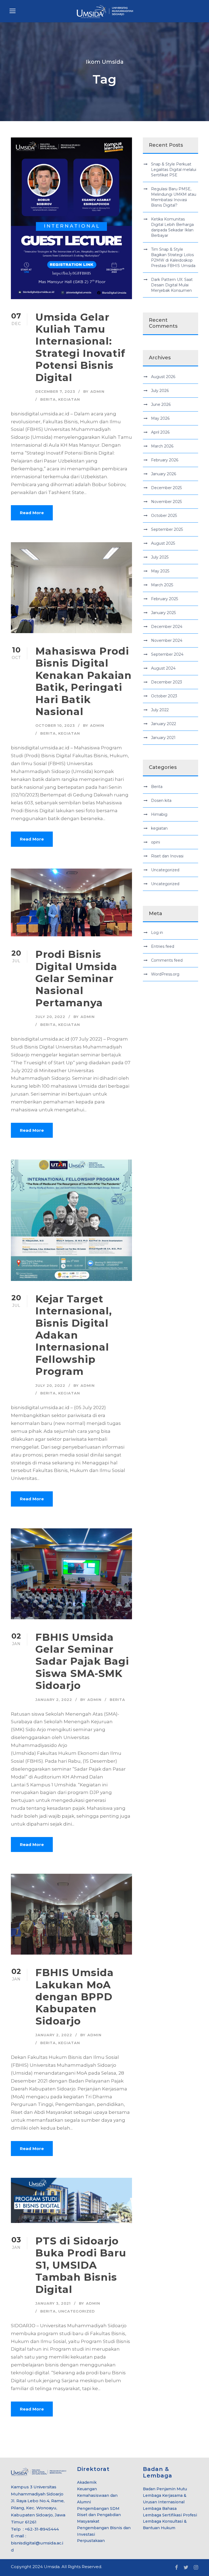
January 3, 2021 (53, 2303)
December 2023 (167, 682)
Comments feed (167, 960)
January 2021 (163, 738)
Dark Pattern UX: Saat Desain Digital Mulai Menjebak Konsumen (172, 285)
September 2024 (167, 654)
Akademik (87, 2482)
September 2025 (167, 529)
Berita (48, 399)
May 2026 (160, 418)
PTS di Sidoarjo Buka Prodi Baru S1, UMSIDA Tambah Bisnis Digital (81, 2265)
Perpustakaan (91, 2541)
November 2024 (167, 640)
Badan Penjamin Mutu (165, 2489)
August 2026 (163, 377)
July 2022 (160, 710)
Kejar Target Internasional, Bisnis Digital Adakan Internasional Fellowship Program (74, 1335)
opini (156, 842)
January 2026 (164, 474)
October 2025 (164, 516)
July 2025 (160, 557)
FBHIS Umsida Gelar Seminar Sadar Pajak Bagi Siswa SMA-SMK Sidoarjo (82, 1661)
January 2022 (164, 724)
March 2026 (162, 446)
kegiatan (69, 399)
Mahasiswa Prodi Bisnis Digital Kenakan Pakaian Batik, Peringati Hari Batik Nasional (84, 681)
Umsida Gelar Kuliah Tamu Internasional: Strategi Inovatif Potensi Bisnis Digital (80, 347)
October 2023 (164, 696)
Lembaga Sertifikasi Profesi (170, 2515)
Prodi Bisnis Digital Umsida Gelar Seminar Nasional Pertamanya (76, 978)
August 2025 (163, 543)
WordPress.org (165, 974)
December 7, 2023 (55, 391)
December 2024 (167, 627)
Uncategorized (77, 2311)
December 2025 (166, 488)
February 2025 (165, 599)
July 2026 (160, 391)
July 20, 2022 (50, 1017)
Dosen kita (161, 801)
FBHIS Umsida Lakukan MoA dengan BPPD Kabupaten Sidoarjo (75, 1997)
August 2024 (163, 668)
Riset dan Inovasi (167, 856)
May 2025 (160, 571)
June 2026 (161, 404)
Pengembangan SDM (98, 2508)
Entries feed (163, 946)
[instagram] (196, 2568)
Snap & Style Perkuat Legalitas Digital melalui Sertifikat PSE (174, 170)
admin (97, 391)
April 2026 (160, 432)
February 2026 (165, 460)
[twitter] (186, 2568)
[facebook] (176, 2568)
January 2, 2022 (54, 1700)
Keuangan (87, 2489)
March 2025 (162, 585)
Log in (157, 933)
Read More (32, 513)
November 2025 (166, 502)
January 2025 (163, 613)
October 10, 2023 (55, 725)
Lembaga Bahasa (160, 2508)
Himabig (159, 814)
